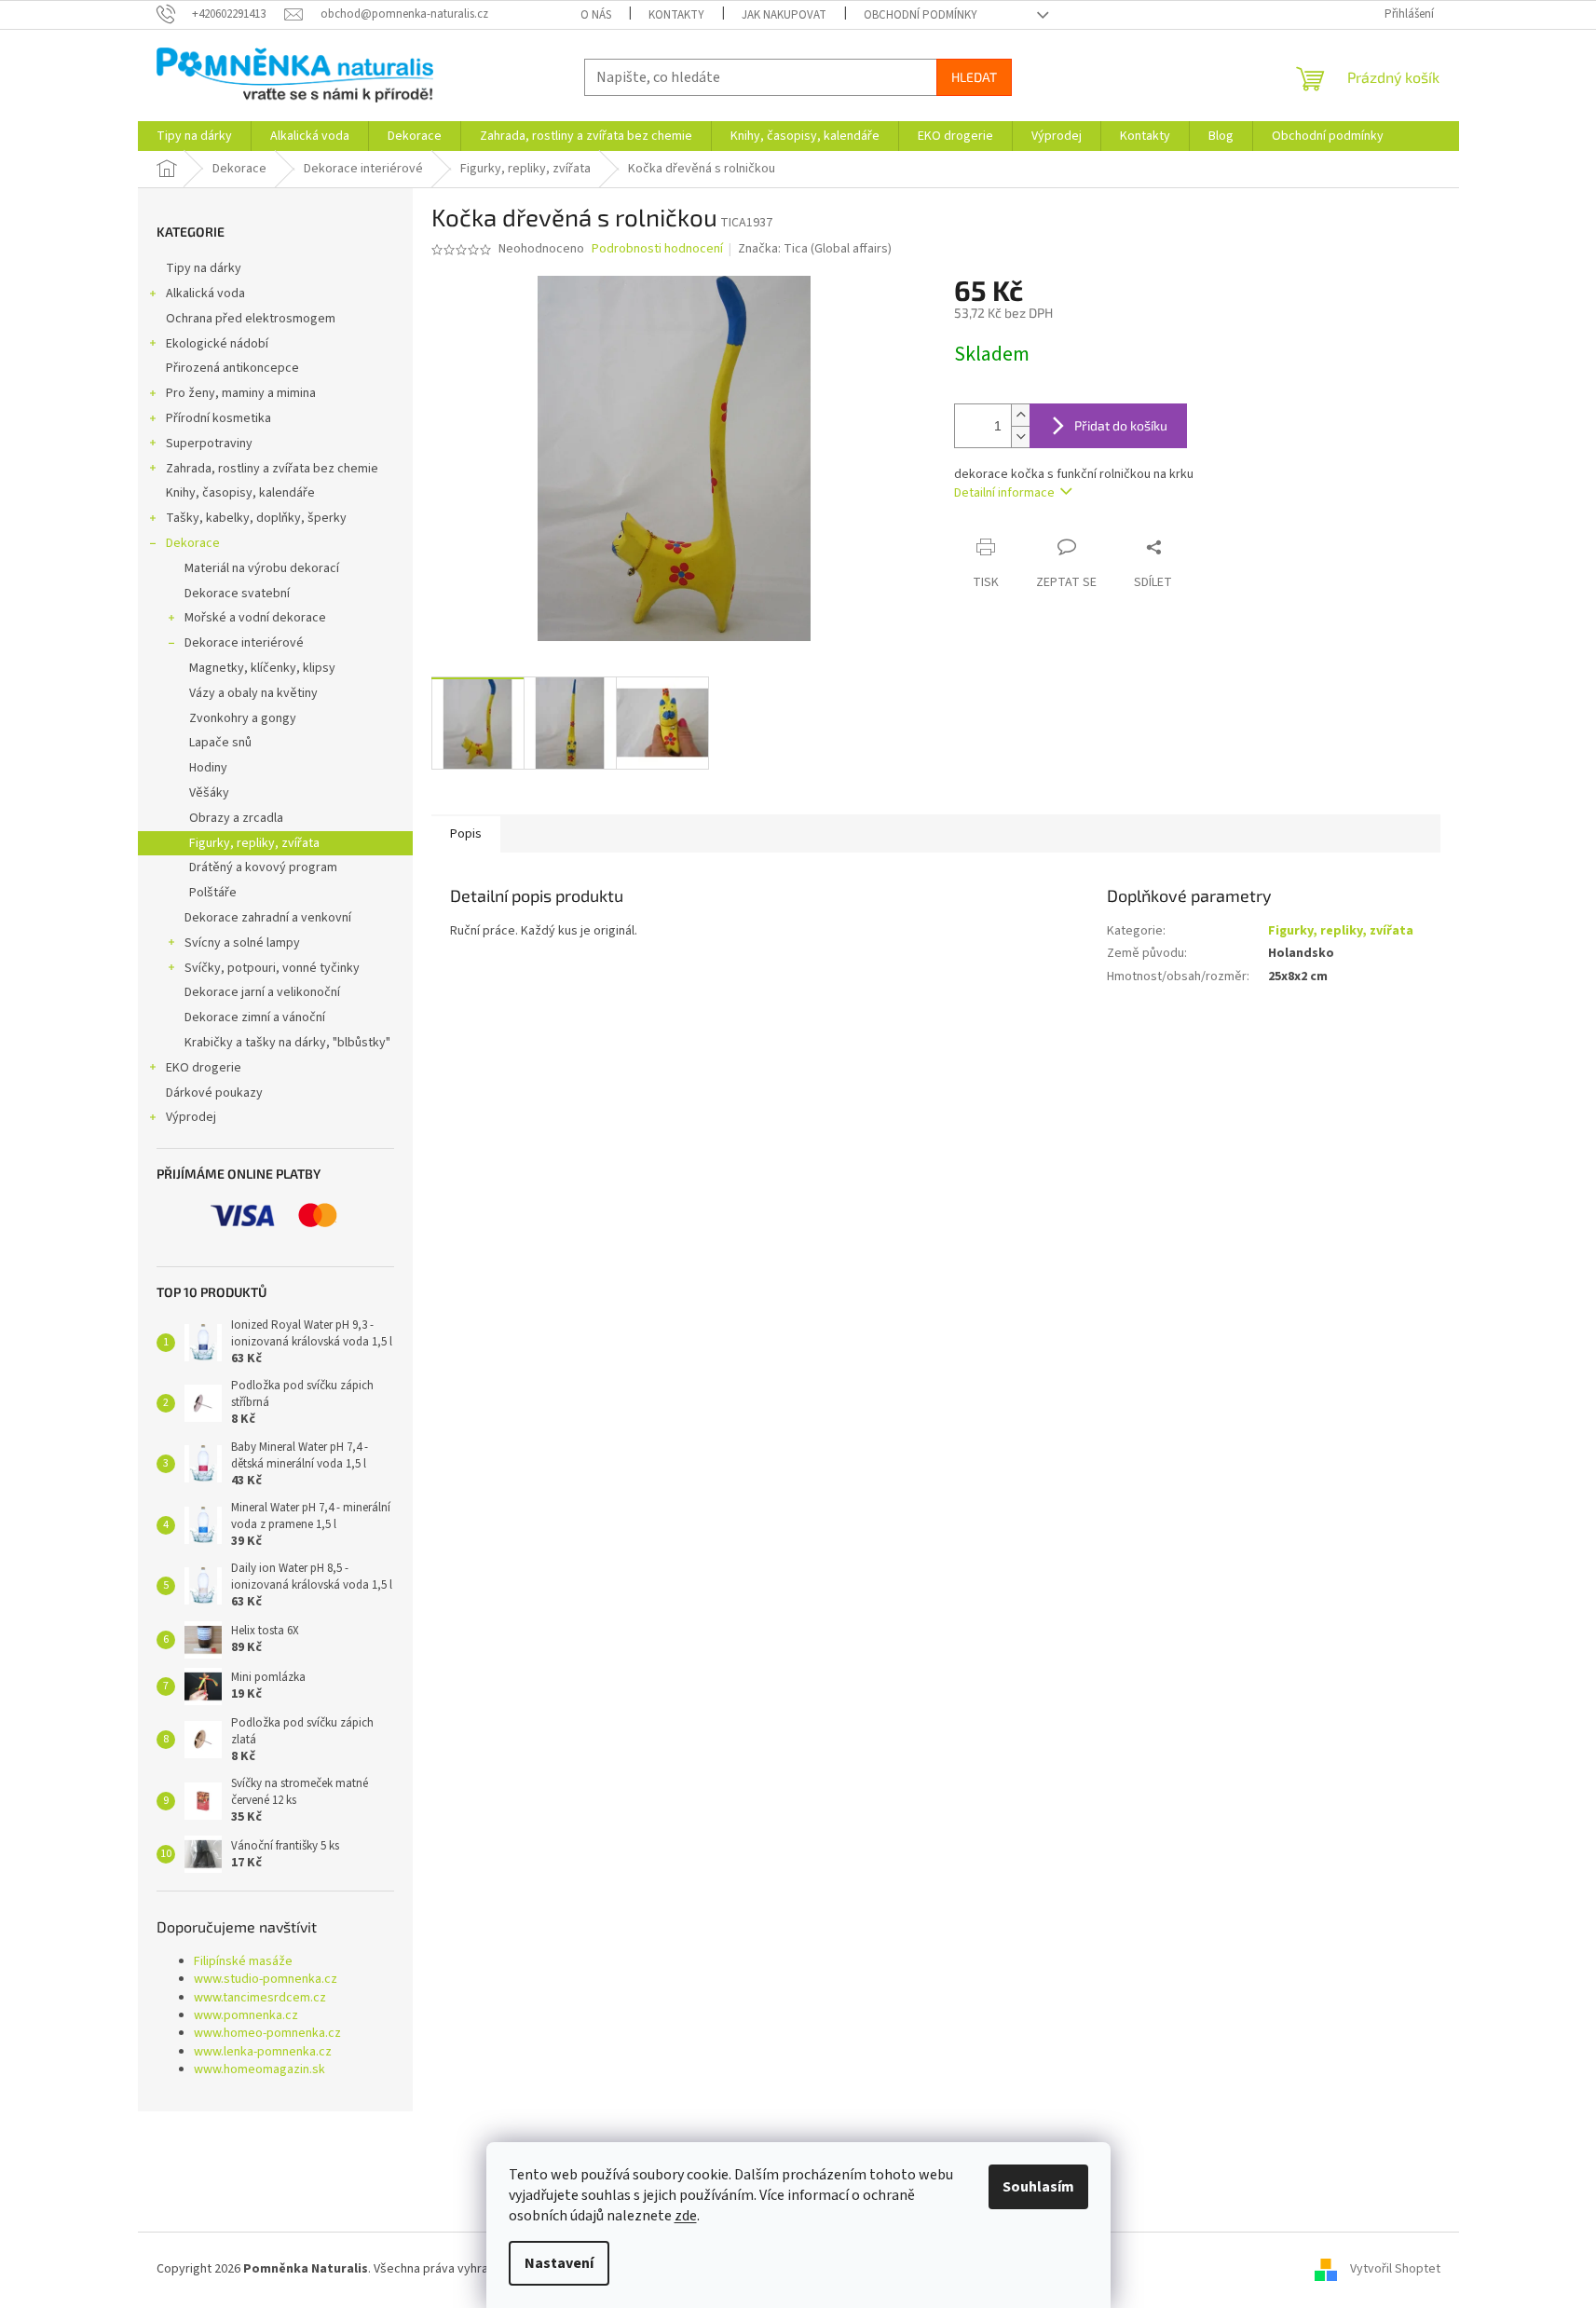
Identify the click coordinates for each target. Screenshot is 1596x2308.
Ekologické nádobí (217, 344)
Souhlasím (1038, 2187)
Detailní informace (1004, 493)
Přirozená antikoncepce (232, 368)
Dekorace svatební (237, 594)
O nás (596, 15)
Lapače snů (220, 743)
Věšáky (209, 793)
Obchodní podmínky (921, 15)
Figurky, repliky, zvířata (254, 843)
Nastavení (559, 2263)
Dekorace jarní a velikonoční (262, 992)
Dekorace (193, 543)
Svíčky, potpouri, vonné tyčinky (272, 968)
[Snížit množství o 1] (1020, 437)
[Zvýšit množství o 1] (1020, 415)
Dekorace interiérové (244, 643)
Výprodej (191, 1117)
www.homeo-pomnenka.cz (267, 2034)
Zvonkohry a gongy (243, 718)
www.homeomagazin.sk (259, 2070)
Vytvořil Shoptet (1395, 2269)
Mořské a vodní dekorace (255, 618)
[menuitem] (194, 136)
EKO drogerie (204, 1068)
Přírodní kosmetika (218, 418)
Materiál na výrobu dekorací (262, 568)
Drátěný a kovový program (263, 867)
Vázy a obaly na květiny (253, 693)
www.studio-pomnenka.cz (266, 1980)
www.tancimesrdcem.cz (260, 1998)
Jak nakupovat (784, 15)
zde (686, 2216)
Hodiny (208, 768)
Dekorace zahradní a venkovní (268, 918)
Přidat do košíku (1121, 425)
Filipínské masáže (243, 1962)
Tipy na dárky (204, 268)
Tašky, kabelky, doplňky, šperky (256, 518)
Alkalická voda (205, 294)
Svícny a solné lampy (242, 943)
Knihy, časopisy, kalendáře (240, 493)
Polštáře (213, 893)
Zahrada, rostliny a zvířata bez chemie (272, 469)
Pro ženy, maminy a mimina (241, 393)
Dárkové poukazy (214, 1093)
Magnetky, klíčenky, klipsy (262, 668)
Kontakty (676, 15)
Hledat (974, 77)
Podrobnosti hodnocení (657, 249)
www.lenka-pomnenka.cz (263, 2052)
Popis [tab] (466, 834)
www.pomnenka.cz (246, 2016)
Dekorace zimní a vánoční (255, 1017)
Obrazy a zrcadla (236, 818)
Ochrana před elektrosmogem (251, 319)
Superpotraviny (209, 444)
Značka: (815, 249)
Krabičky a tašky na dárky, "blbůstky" (287, 1043)
